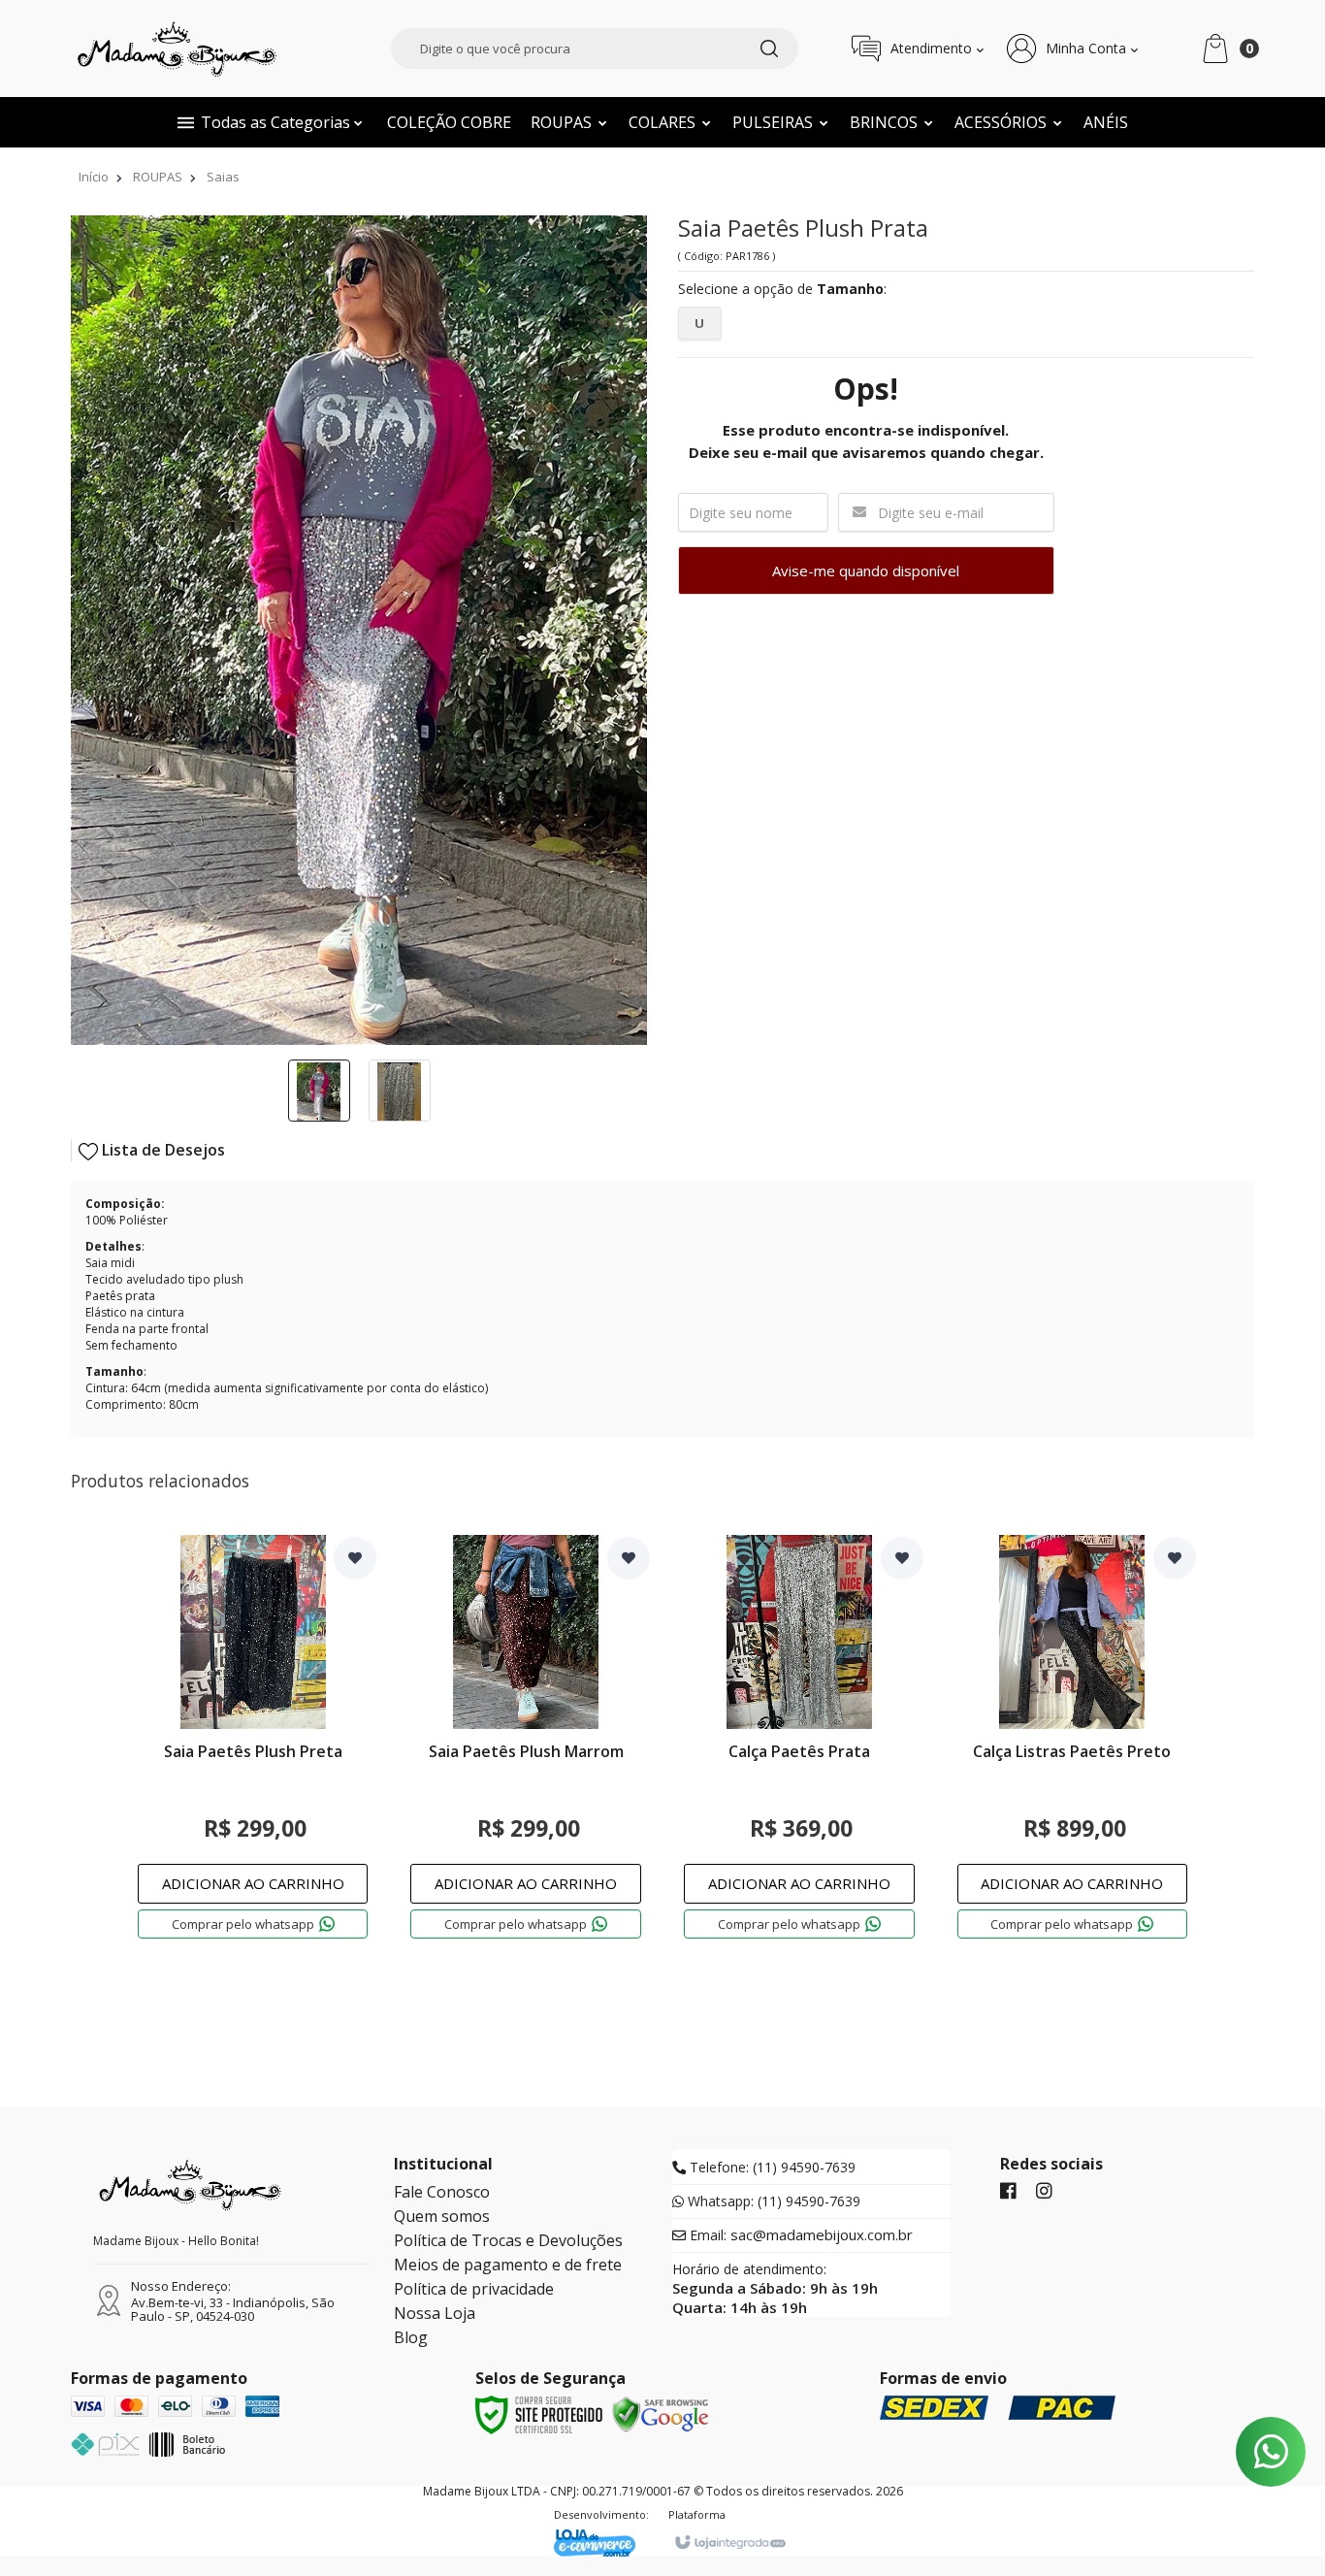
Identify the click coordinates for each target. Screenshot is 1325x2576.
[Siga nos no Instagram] (1044, 2192)
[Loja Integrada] (729, 2543)
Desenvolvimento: (601, 2514)
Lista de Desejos (162, 1150)
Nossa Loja (435, 2313)
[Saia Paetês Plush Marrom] (526, 1753)
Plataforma (697, 2514)
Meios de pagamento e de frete (508, 2265)
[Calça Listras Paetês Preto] (1073, 1753)
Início (94, 177)
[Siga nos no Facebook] (1008, 2192)
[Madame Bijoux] (178, 49)
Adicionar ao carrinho (253, 1883)
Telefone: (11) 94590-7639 (771, 2168)
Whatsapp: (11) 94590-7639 (772, 2201)
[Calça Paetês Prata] (799, 1753)
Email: (799, 2235)
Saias (223, 177)
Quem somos (442, 2216)
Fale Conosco (442, 2192)
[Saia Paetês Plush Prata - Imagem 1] (319, 1091)
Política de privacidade (474, 2289)
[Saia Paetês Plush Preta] (253, 1753)
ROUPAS (158, 177)
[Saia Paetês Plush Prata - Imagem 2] (400, 1091)
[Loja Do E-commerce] (601, 2543)
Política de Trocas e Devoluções (508, 2240)
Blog (411, 2337)
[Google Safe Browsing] (661, 2413)
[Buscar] (769, 49)
